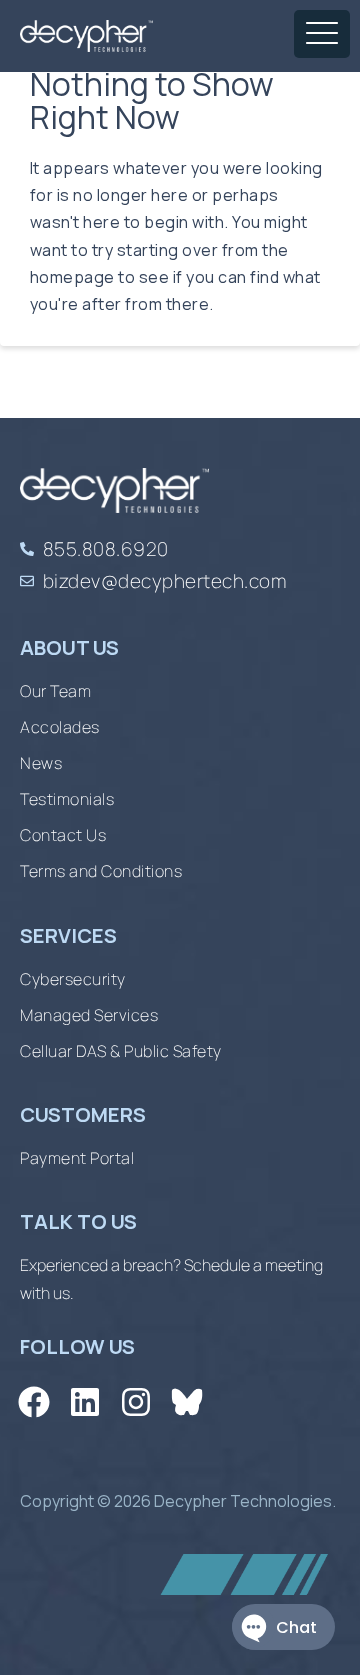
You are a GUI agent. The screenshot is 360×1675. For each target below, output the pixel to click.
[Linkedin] (84, 1402)
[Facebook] (33, 1402)
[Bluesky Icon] (187, 1402)
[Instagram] (135, 1402)
